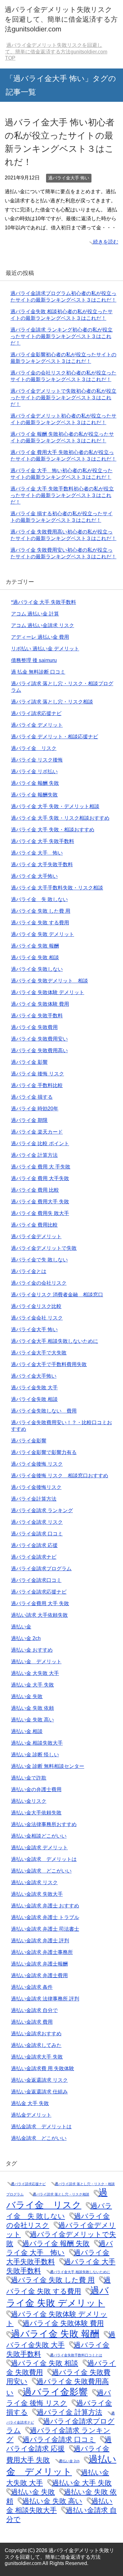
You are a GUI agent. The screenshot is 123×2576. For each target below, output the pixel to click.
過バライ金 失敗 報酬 (35, 946)
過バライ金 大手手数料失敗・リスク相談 (57, 888)
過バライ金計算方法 (34, 1499)
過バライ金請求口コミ (36, 1580)
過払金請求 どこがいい (39, 2138)
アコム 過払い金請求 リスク (43, 625)
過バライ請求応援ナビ (36, 713)
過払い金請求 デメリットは (44, 1859)
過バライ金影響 (29, 1441)
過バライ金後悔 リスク (37, 1464)
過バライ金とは (29, 1271)
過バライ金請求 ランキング (42, 1510)
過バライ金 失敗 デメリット (43, 934)
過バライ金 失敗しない (37, 969)
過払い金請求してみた (36, 2045)
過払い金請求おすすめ (36, 2034)
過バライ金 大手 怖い (37, 853)
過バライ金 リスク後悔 (37, 760)
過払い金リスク (29, 1801)
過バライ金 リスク (34, 748)
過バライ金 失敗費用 (34, 1027)
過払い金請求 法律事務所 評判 (45, 1999)
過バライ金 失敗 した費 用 (41, 911)
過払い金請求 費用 (32, 2022)
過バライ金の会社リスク (39, 1283)
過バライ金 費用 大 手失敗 (41, 1167)
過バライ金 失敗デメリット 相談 (50, 981)
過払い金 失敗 (27, 1696)
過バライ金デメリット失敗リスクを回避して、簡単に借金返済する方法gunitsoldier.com (61, 19)
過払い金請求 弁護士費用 (39, 1975)
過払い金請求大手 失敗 (37, 2057)
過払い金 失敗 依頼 (32, 1708)
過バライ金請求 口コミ (37, 1534)
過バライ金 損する (32, 1097)
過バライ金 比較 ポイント (40, 1143)
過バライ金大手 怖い (69, 178)
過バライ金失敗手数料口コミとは (76, 2355)
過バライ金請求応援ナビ (39, 1592)
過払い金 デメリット (36, 1662)
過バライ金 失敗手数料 (37, 1016)
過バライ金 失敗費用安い (39, 1039)
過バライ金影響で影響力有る (44, 1452)
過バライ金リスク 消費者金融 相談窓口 (57, 1295)
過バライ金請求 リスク (37, 1522)
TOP (56, 52)
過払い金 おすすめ (32, 1650)
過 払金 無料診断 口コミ (38, 672)
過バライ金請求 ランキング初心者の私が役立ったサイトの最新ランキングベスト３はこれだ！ (61, 336)
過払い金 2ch (26, 1638)
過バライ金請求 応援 (34, 1545)
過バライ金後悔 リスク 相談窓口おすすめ (60, 1476)
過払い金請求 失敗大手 (37, 1894)
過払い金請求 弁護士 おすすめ (45, 1906)
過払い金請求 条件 (32, 1987)
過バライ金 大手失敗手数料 (42, 864)
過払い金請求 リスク (34, 1882)
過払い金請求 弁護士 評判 (40, 1941)
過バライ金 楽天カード (37, 1132)
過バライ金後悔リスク (36, 1487)
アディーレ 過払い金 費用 (40, 637)
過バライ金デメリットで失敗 (44, 1248)
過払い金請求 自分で (34, 2010)
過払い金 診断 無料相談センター (48, 1766)
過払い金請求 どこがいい (41, 1871)
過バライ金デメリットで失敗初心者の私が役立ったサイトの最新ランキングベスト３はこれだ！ (63, 398)
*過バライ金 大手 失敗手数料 (44, 602)
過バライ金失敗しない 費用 (44, 1411)
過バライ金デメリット (36, 1236)
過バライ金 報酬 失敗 (35, 783)
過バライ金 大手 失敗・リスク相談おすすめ (60, 818)
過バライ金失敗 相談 (34, 1399)
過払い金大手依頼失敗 (36, 1813)
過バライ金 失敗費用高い (39, 1050)
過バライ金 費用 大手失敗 (40, 1178)
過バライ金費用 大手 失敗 (40, 1603)
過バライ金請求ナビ (34, 1557)
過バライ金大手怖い (34, 1376)
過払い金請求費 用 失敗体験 (43, 2068)
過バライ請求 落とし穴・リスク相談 (52, 702)
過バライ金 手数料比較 (37, 1085)
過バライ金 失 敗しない (39, 899)
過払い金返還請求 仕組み (39, 2092)
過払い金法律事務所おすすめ (44, 1824)
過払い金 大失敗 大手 (35, 1673)
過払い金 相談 (27, 1731)
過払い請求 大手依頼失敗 (39, 1615)
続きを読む (106, 242)
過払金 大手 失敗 (30, 2103)
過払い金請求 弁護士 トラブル (45, 1917)
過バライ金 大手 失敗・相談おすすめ (53, 830)
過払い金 (21, 1627)
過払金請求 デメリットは (41, 2127)
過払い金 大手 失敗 (32, 1685)
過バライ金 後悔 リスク (38, 1074)
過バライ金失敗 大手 (34, 1388)
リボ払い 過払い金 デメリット (45, 649)
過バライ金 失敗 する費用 (40, 923)
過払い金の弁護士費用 (36, 1789)
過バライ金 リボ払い (34, 771)
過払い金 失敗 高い (32, 1720)
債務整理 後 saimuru (34, 660)
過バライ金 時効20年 (35, 1109)
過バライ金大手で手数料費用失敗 (49, 1364)
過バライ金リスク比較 (36, 1306)
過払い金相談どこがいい (39, 1836)
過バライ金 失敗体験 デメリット (48, 992)
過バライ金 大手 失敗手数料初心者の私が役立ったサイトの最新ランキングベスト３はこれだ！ (62, 495)
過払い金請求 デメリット (39, 1848)
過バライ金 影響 (29, 1062)
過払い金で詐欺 (29, 1778)
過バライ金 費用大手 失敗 (40, 1202)
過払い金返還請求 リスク (39, 2080)
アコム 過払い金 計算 (35, 614)
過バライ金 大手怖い (34, 876)
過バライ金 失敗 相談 (35, 957)
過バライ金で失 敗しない (39, 1260)
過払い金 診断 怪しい (35, 1755)
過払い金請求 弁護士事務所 (42, 1952)
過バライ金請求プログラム (41, 1569)
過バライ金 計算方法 (34, 1155)
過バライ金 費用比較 (34, 1225)
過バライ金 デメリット (37, 725)
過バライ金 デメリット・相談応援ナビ (55, 737)
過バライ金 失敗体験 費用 (40, 1004)
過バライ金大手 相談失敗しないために (55, 1341)
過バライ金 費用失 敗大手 (40, 1213)
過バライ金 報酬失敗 (34, 795)
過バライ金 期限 (29, 1120)
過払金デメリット (31, 2115)
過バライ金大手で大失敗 (39, 1353)
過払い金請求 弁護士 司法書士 (45, 1929)
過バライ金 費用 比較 (35, 1190)
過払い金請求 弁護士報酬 (39, 1964)
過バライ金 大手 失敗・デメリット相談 (55, 806)
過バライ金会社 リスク (37, 1318)
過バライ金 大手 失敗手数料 (43, 841)
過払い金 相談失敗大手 (37, 1743)
